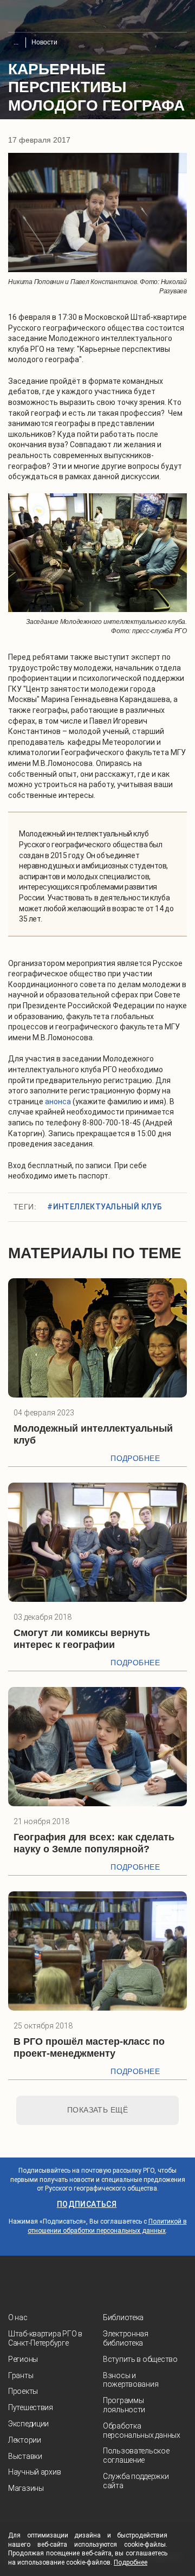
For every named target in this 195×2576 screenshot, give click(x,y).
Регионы (23, 2359)
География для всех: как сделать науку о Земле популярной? (94, 1843)
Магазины (26, 2488)
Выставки (25, 2456)
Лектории (25, 2440)
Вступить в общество (140, 2359)
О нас (18, 2317)
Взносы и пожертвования (131, 2380)
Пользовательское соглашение (136, 2455)
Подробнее (135, 1458)
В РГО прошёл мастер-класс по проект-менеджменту (89, 2047)
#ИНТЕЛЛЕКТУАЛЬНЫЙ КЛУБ (105, 1207)
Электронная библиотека (126, 2338)
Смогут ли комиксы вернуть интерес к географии (82, 1639)
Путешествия (31, 2407)
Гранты (21, 2375)
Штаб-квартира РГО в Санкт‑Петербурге (45, 2338)
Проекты (23, 2391)
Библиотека (123, 2317)
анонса (58, 1102)
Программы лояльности (124, 2405)
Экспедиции (28, 2424)
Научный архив (34, 2472)
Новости (44, 42)
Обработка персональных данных (142, 2430)
